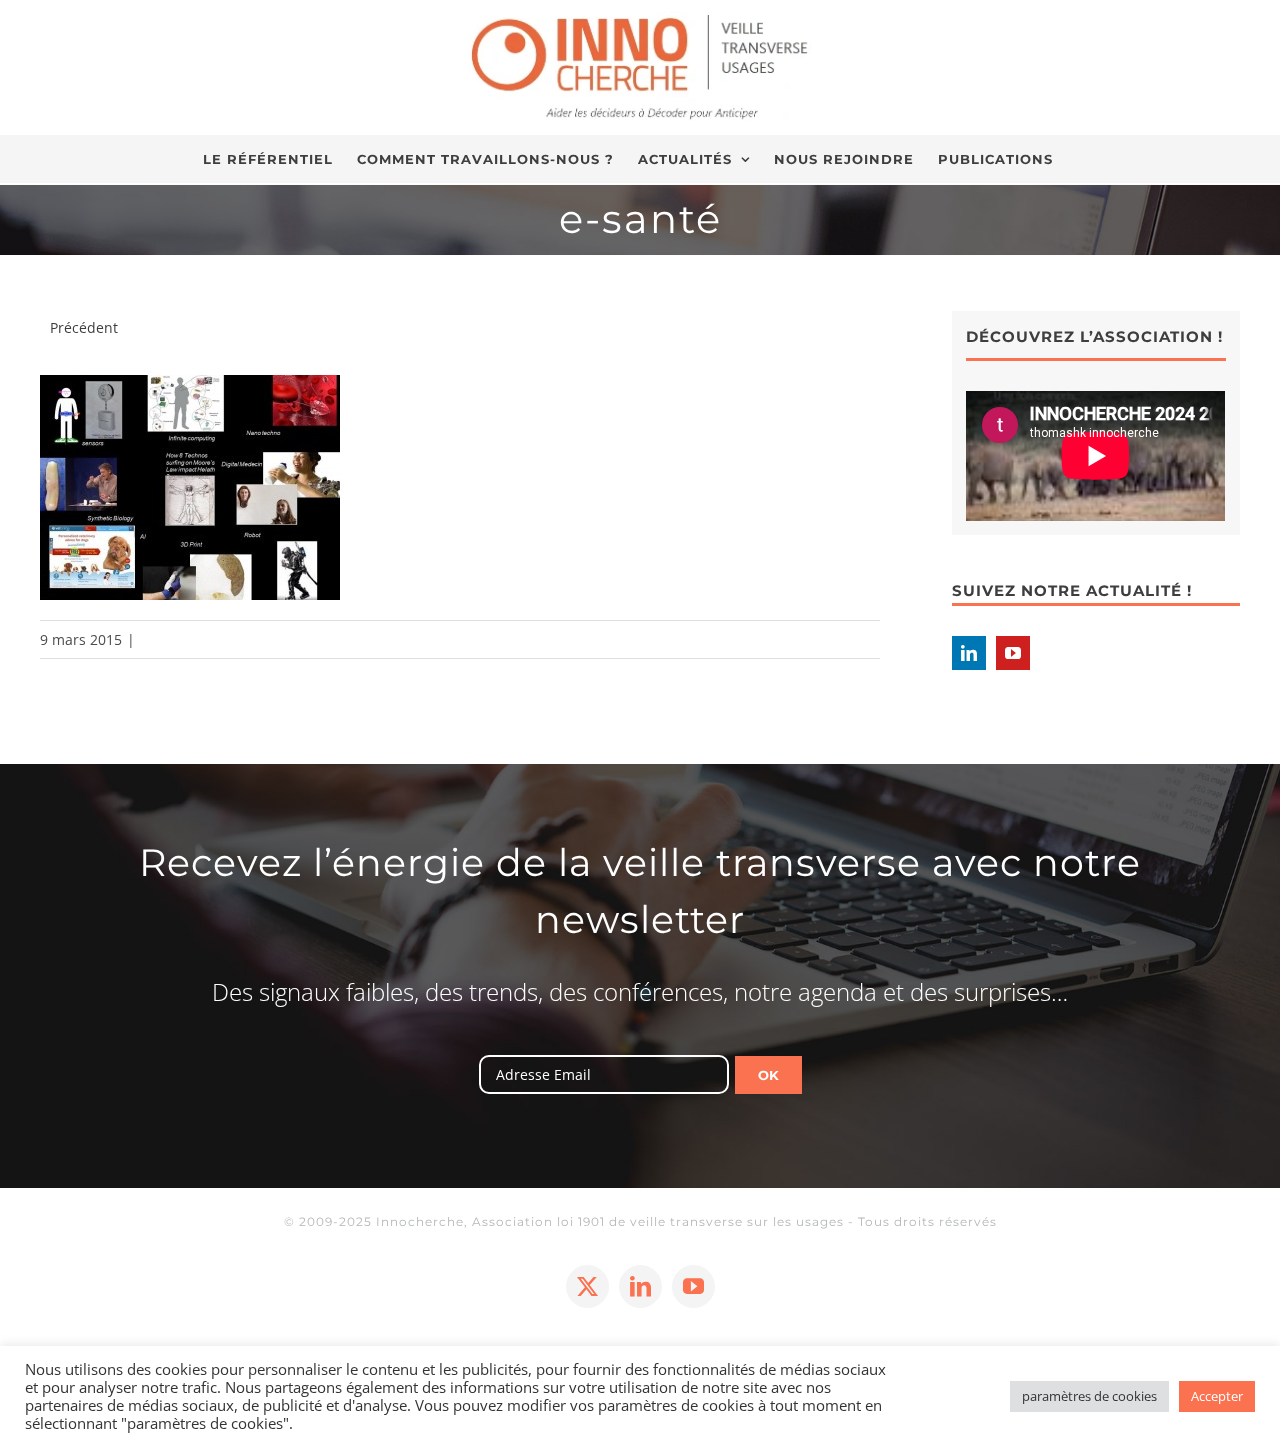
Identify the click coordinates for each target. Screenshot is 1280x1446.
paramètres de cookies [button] (1089, 1396)
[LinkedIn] (969, 653)
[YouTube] (1013, 653)
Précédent (84, 327)
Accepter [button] (1217, 1396)
